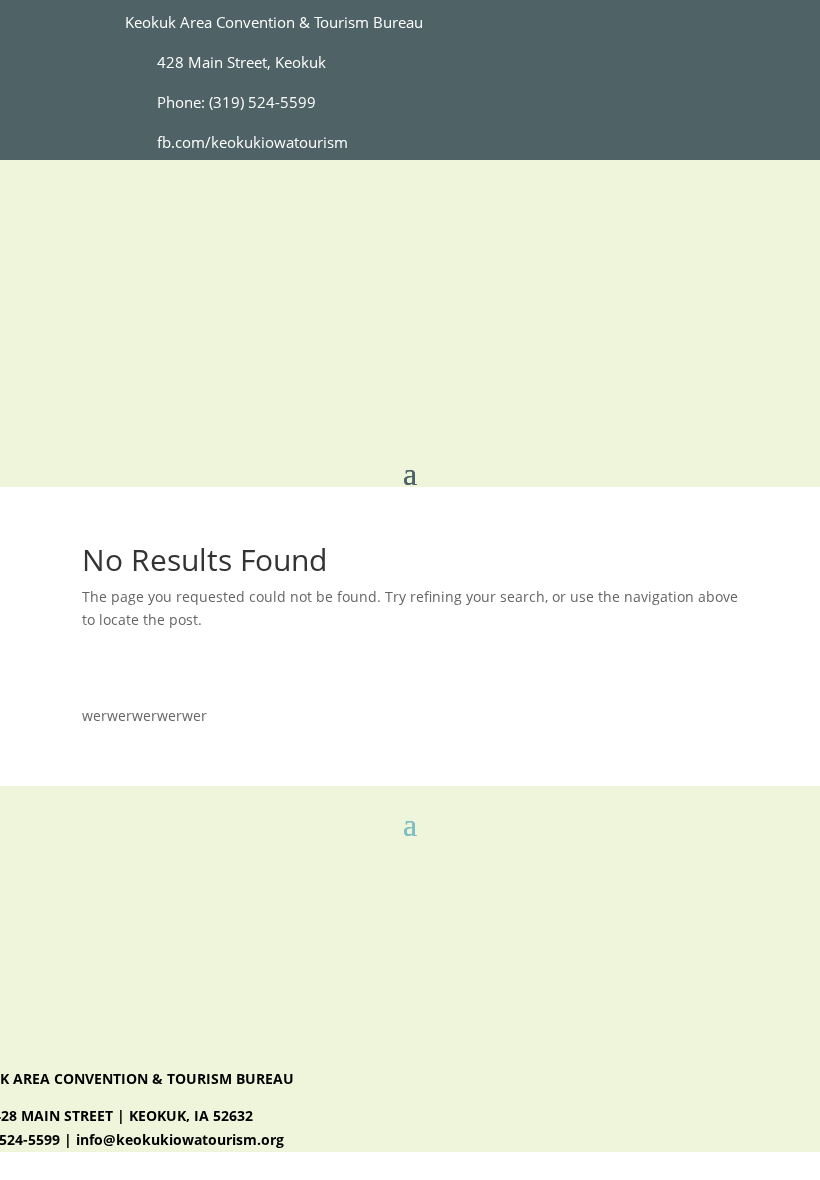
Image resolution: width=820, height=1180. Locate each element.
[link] (151, 142)
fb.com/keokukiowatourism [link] (252, 142)
